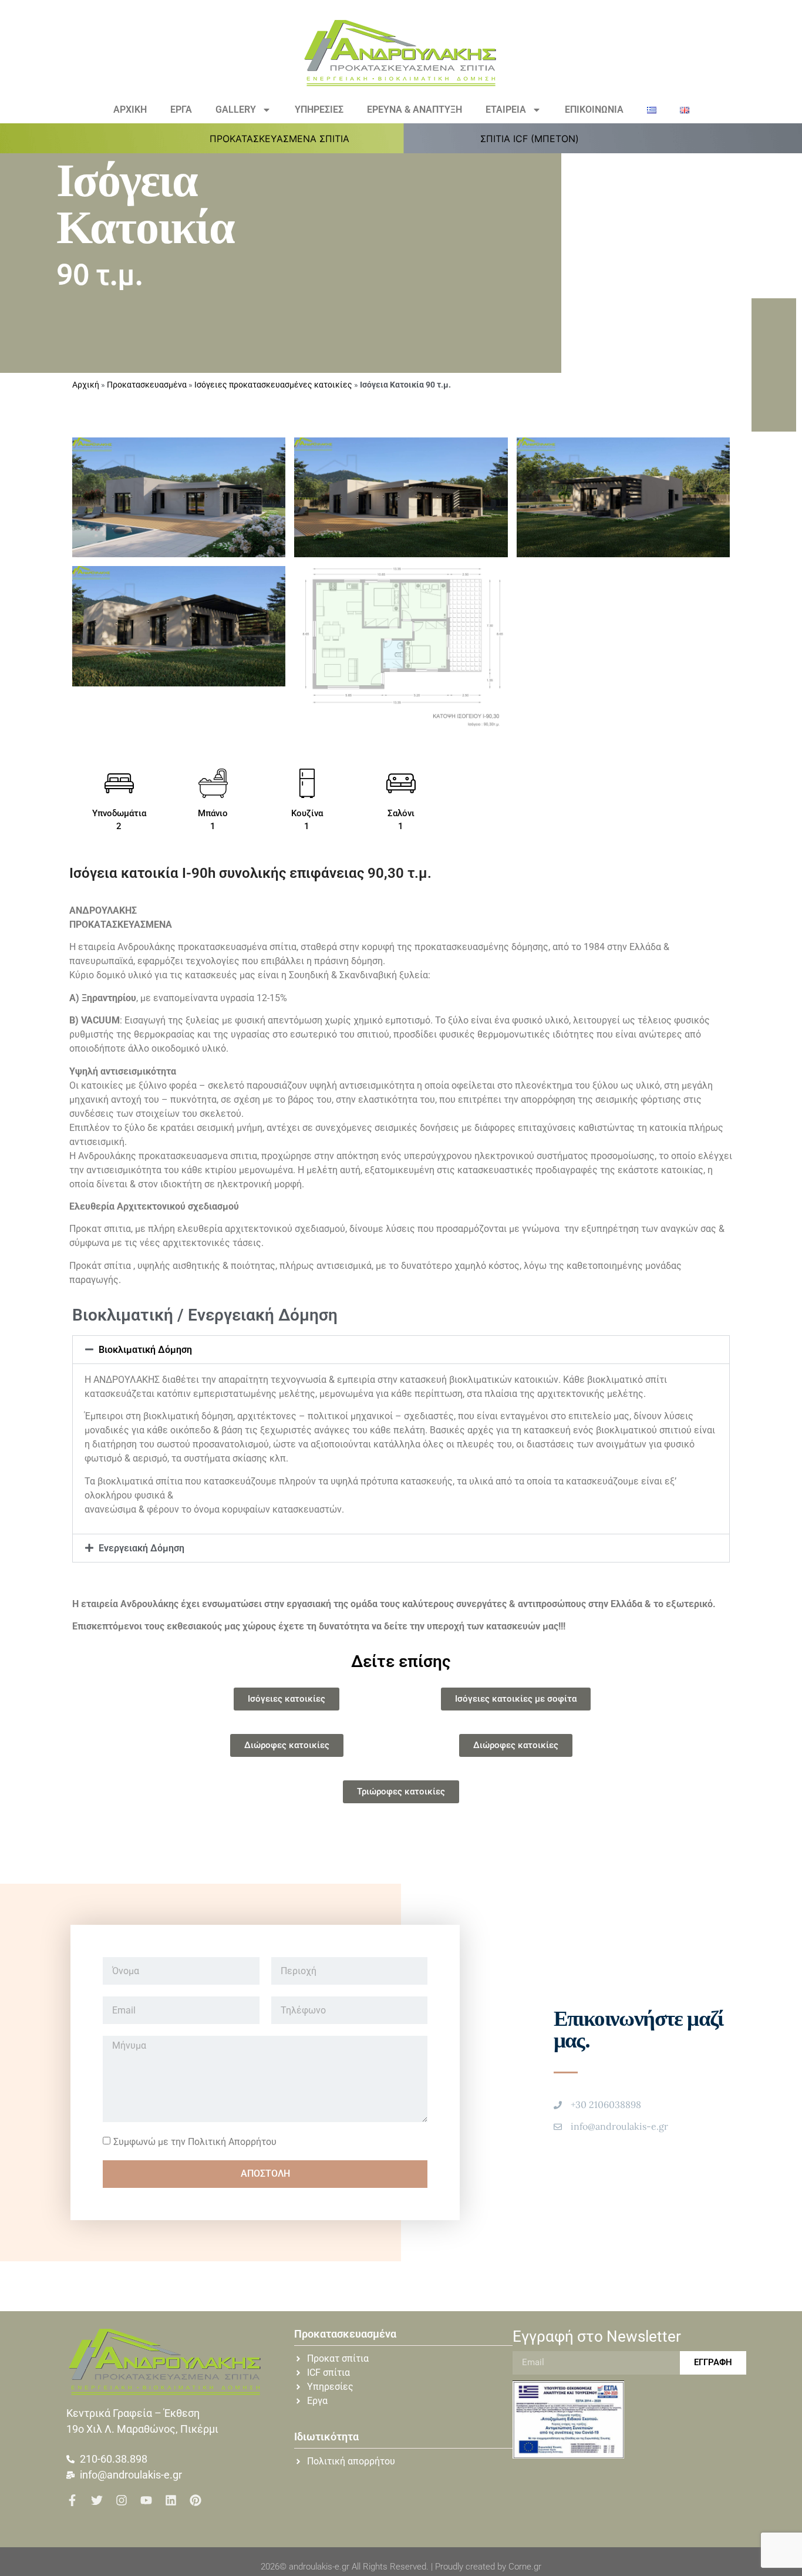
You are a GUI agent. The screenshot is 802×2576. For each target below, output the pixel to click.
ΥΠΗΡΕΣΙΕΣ (319, 110)
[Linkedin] (171, 2500)
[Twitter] (97, 2500)
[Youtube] (146, 2500)
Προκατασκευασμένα (147, 385)
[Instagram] (122, 2500)
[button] (286, 139)
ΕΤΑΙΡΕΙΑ (506, 110)
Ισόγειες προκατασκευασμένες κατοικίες (273, 385)
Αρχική (86, 385)
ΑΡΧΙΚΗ (130, 110)
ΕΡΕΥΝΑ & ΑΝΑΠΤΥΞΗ (415, 110)
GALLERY (236, 110)
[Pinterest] (196, 2500)
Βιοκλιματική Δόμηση (145, 1350)
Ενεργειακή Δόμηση (141, 1548)
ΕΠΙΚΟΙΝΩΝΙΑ (594, 110)
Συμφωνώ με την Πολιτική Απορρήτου (195, 2141)
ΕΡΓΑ (181, 110)
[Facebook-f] (72, 2500)
